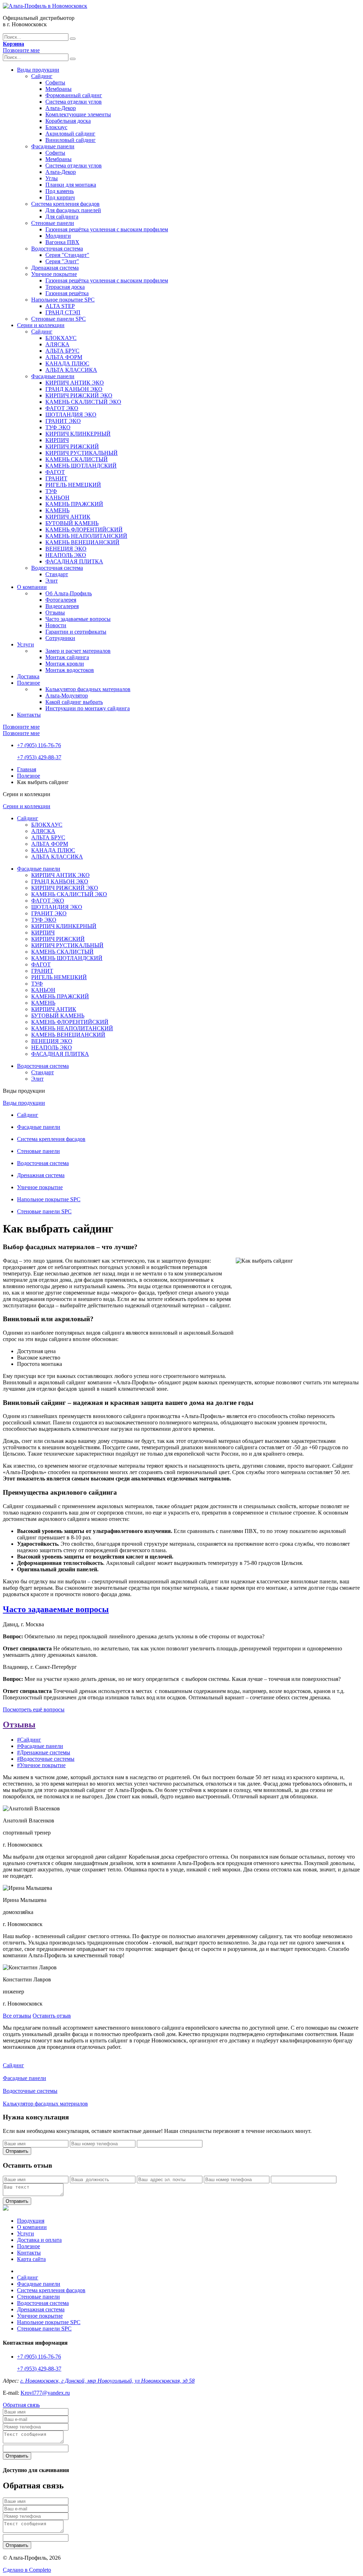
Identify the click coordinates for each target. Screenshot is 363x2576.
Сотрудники (60, 638)
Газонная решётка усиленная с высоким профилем (107, 229)
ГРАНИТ (56, 478)
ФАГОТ (55, 472)
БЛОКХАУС (61, 338)
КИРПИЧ (57, 440)
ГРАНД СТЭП (63, 312)
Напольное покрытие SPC (63, 300)
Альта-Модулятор (67, 696)
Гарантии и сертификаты (76, 632)
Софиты (55, 82)
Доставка (28, 676)
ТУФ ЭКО (58, 427)
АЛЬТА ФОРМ (64, 357)
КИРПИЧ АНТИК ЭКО (75, 383)
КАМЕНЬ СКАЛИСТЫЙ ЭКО (83, 402)
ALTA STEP (60, 306)
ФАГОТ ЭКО (62, 408)
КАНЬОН (57, 498)
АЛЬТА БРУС (62, 351)
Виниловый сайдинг (71, 140)
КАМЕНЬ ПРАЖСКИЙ (74, 504)
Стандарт (57, 574)
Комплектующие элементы (78, 114)
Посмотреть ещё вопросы (34, 1709)
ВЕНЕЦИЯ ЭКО (66, 549)
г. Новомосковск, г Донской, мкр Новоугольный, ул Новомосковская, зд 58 (107, 2381)
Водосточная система (57, 249)
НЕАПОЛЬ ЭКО (66, 555)
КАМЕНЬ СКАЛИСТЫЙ (77, 459)
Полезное (29, 683)
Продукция (31, 2221)
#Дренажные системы (44, 1752)
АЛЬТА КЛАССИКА (71, 370)
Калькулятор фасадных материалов (88, 689)
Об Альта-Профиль (69, 593)
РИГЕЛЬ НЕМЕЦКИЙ (73, 485)
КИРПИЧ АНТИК (68, 517)
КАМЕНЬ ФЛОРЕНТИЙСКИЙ (84, 529)
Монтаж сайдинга (67, 657)
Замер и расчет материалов (78, 651)
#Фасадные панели (40, 1746)
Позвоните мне (21, 50)
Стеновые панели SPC (58, 319)
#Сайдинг (29, 1740)
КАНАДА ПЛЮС (67, 363)
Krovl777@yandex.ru (45, 2393)
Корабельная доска (68, 121)
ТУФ (51, 491)
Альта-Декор (61, 108)
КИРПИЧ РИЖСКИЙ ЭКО (79, 395)
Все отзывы (17, 2016)
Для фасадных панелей (73, 210)
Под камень (60, 191)
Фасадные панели (53, 146)
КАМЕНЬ (57, 510)
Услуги (26, 644)
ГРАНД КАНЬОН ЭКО (74, 389)
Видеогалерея (62, 606)
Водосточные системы (30, 2091)
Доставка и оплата (39, 2240)
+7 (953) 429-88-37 (39, 757)
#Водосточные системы (46, 1759)
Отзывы (55, 613)
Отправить (17, 2151)
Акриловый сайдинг (70, 134)
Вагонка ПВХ (62, 242)
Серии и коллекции (41, 325)
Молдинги (58, 236)
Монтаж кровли (65, 664)
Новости (56, 625)
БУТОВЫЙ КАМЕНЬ (72, 523)
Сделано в (27, 2570)
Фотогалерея (61, 600)
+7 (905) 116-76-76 (39, 745)
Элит (52, 581)
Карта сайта (31, 2259)
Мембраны (58, 89)
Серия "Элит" (62, 261)
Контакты (29, 715)
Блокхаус (56, 127)
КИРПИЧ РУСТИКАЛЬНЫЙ (82, 453)
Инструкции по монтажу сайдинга (88, 708)
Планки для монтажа (71, 185)
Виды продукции (38, 70)
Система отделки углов (74, 102)
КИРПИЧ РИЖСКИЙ (72, 446)
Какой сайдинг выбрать (74, 702)
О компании (32, 587)
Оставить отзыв (52, 2016)
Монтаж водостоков (70, 670)
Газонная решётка (67, 293)
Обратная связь (21, 2405)
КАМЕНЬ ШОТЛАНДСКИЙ (81, 466)
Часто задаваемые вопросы (78, 619)
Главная (27, 769)
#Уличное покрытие (41, 1765)
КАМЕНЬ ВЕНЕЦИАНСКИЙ (82, 542)
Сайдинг (42, 76)
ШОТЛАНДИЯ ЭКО (71, 415)
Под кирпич (60, 197)
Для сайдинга (62, 217)
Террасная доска (65, 287)
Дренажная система (55, 268)
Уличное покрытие (54, 274)
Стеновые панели (53, 223)
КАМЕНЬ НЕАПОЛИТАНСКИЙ (86, 536)
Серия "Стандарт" (67, 255)
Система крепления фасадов (65, 204)
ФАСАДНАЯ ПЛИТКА (74, 561)
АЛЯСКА (57, 344)
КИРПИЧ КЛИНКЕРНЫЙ (78, 434)
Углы (52, 178)
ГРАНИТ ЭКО (63, 421)
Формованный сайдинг (74, 95)
